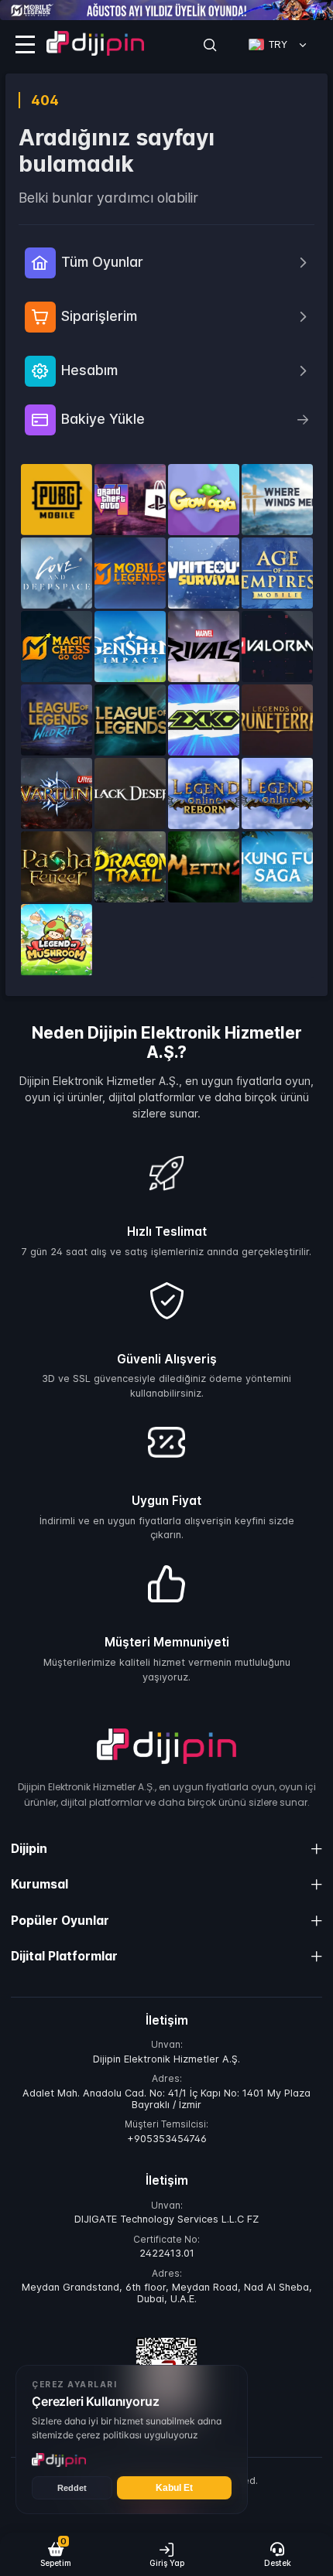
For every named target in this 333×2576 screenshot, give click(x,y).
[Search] (210, 45)
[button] (55, 2554)
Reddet (72, 2488)
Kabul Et (174, 2488)
